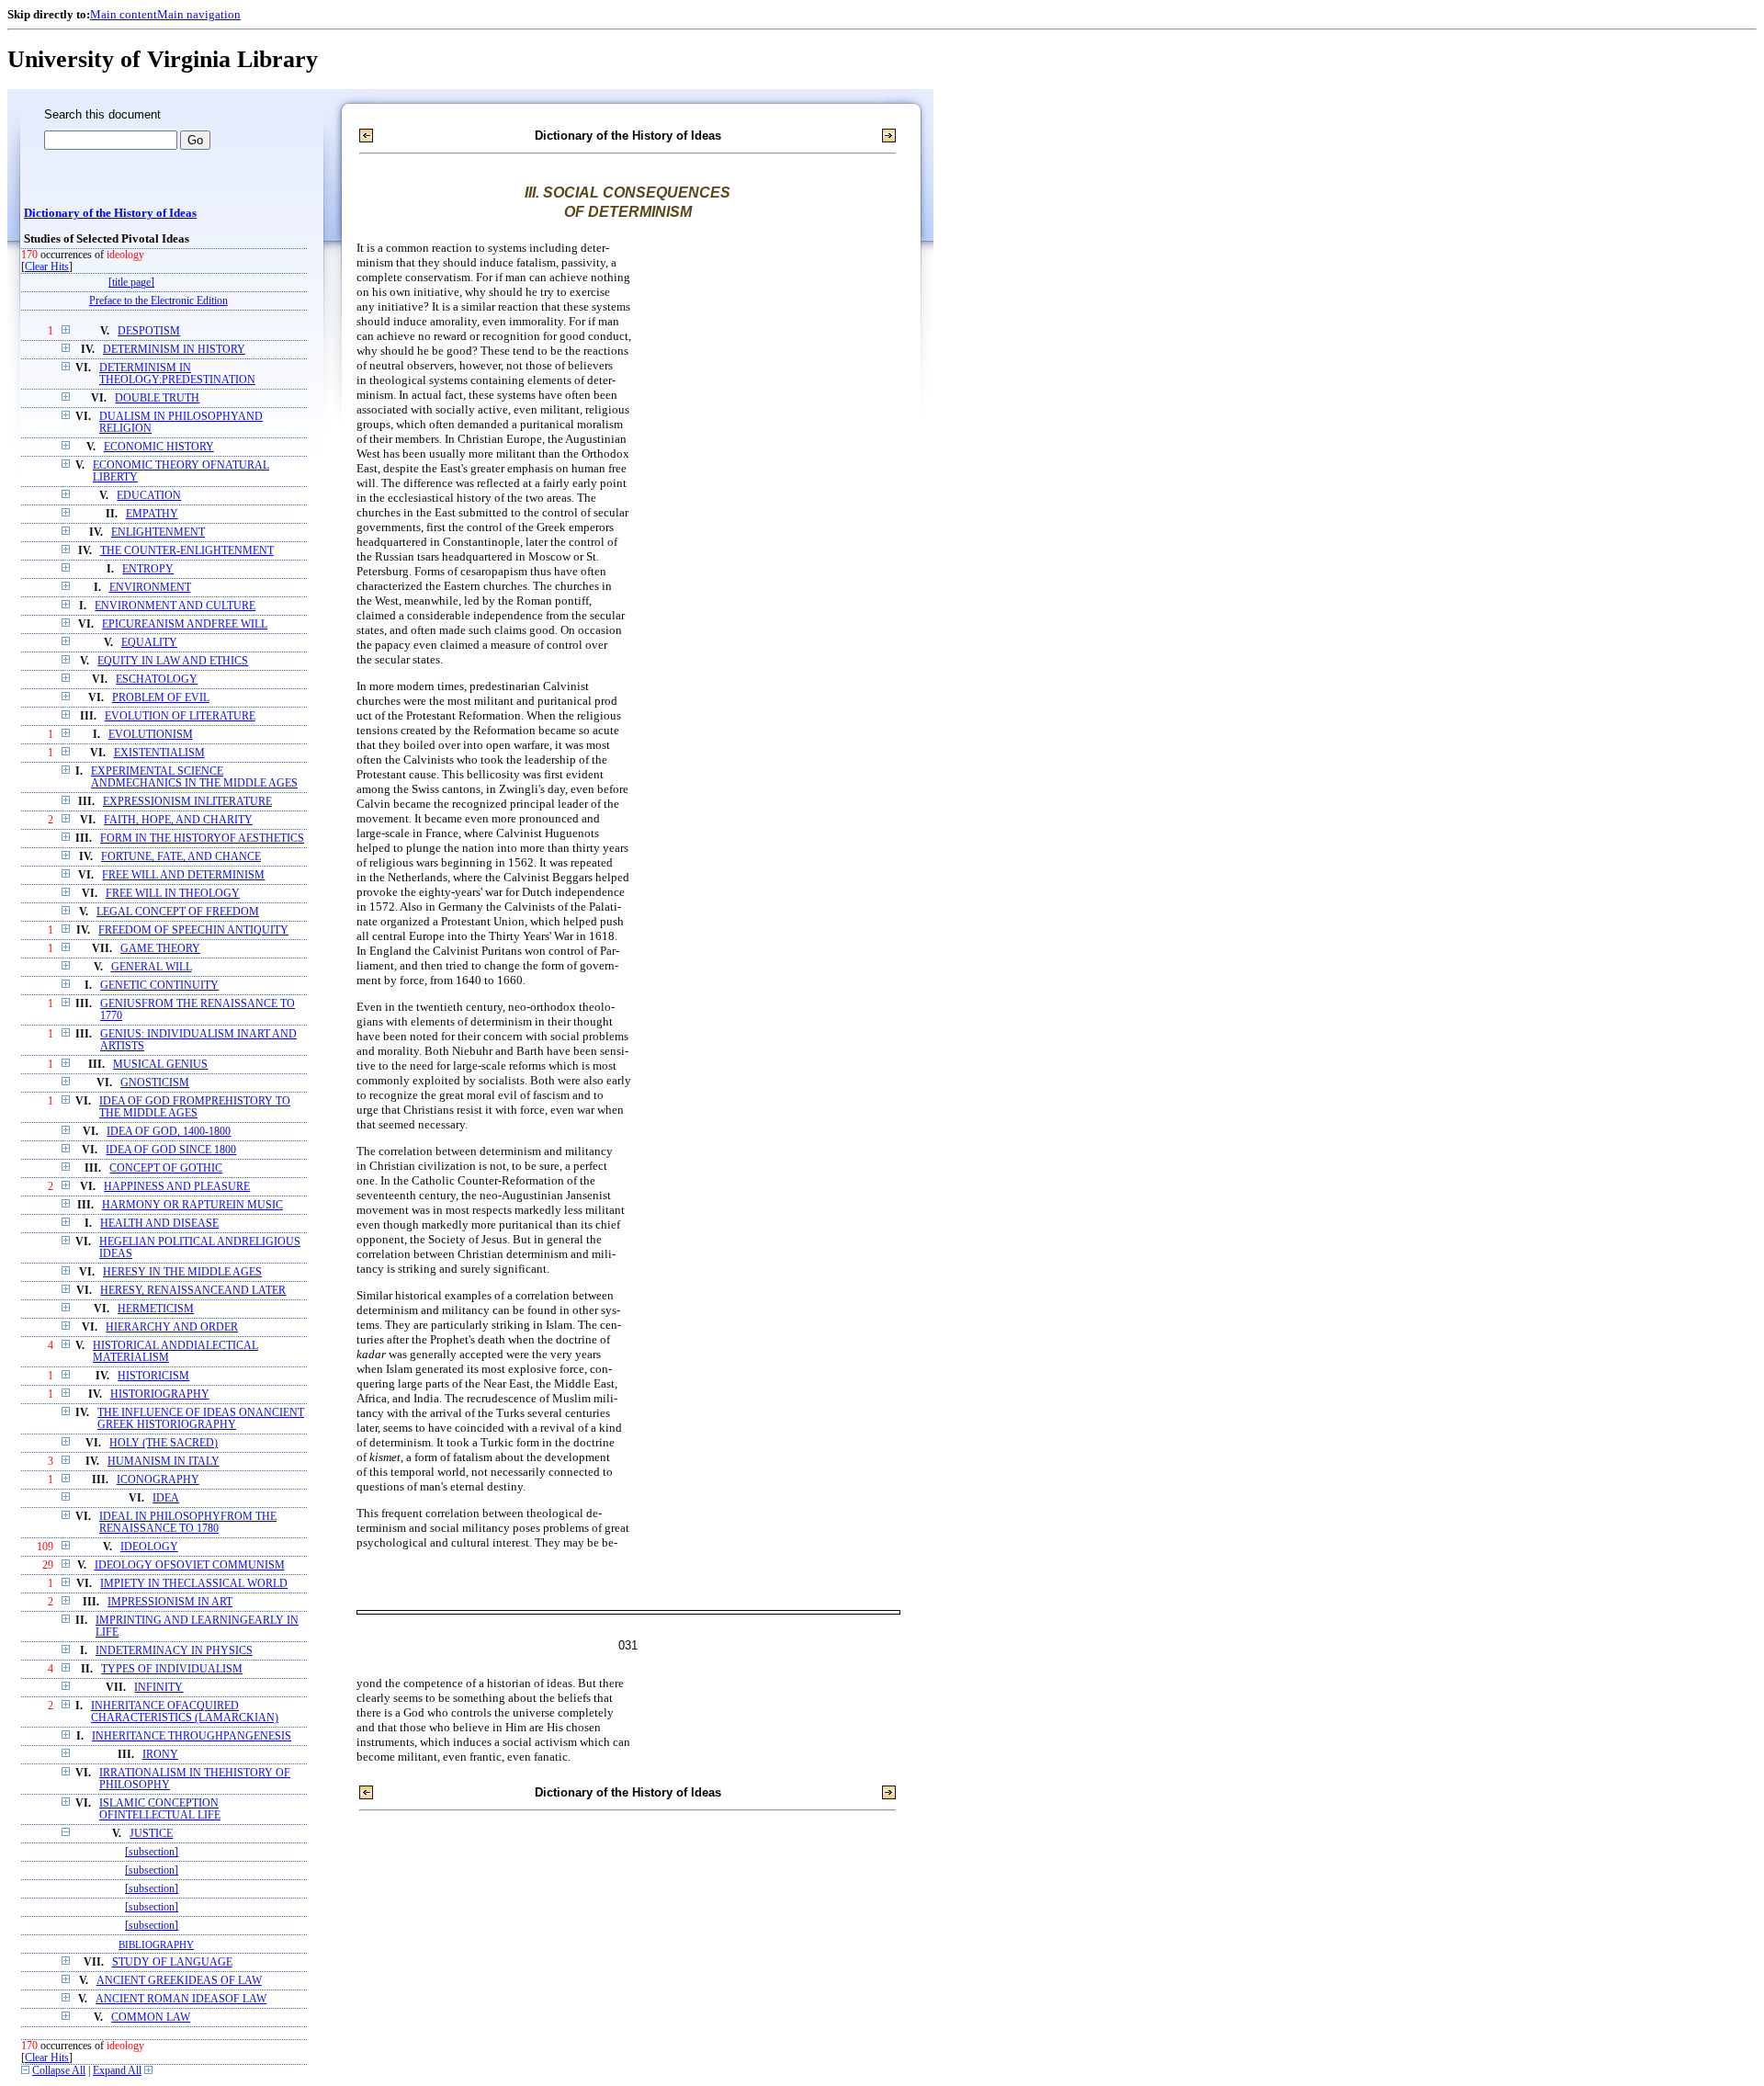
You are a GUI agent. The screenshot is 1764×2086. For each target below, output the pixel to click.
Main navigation (199, 14)
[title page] (131, 283)
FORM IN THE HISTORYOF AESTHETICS (202, 839)
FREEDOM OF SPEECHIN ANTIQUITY (193, 930)
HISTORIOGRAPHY (160, 1394)
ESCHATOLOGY (157, 680)
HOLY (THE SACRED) (164, 1443)
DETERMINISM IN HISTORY (174, 350)
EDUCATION (149, 496)
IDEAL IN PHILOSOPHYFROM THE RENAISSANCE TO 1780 (188, 1523)
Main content (124, 14)
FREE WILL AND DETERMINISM (183, 875)
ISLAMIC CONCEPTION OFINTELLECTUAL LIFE (160, 1809)
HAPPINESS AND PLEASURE (177, 1187)
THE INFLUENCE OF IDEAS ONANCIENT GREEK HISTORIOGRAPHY (201, 1419)
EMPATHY (152, 514)
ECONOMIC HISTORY (159, 447)
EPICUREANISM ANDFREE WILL (185, 624)
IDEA (166, 1498)
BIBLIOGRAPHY (156, 1944)
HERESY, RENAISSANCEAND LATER (193, 1291)
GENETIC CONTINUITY (159, 986)
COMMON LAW (151, 2018)
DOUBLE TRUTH (157, 398)
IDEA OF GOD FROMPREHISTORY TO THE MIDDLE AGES (195, 1107)
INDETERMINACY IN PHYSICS (174, 1651)
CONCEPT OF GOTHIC (166, 1168)
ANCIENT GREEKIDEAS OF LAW (179, 1981)
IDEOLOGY (149, 1547)
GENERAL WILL (152, 967)
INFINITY (158, 1688)
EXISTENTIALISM (159, 753)
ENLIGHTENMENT (158, 533)
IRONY (160, 1755)
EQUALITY (149, 643)
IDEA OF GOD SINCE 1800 (171, 1150)
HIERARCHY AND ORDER (172, 1327)
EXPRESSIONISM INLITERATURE (187, 802)
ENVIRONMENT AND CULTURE (175, 606)
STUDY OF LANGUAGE (172, 1962)
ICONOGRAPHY (158, 1480)
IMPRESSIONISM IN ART (170, 1602)
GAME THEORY (160, 949)
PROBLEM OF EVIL (161, 698)
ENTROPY (148, 569)
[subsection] (152, 1852)
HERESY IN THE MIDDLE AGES (182, 1272)
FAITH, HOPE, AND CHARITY (178, 820)
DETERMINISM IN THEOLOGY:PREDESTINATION (177, 374)
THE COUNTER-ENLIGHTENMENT (187, 551)
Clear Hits (47, 267)
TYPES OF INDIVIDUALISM (172, 1669)
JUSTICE (151, 1834)
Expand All (117, 2071)
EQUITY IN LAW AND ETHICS (173, 661)
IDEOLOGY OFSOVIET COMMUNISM (190, 1565)
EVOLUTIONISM (151, 735)
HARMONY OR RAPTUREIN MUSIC (192, 1205)
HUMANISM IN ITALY (164, 1462)
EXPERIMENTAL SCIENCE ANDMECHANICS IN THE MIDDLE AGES (194, 777)
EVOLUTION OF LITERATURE (180, 716)
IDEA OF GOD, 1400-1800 (169, 1132)
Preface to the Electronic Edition (158, 301)
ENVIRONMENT (150, 588)
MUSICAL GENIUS (160, 1065)
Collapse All (59, 2071)
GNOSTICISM (155, 1083)
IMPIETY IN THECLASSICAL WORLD (194, 1584)
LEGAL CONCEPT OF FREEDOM (178, 912)
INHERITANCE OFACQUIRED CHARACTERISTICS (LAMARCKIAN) (185, 1712)
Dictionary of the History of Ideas (110, 213)
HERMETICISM (156, 1309)
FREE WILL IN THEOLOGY (173, 894)
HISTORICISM (153, 1376)
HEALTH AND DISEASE (159, 1224)
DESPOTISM (149, 331)
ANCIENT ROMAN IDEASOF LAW (181, 1999)
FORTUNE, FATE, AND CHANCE (181, 857)
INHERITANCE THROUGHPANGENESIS (192, 1736)
